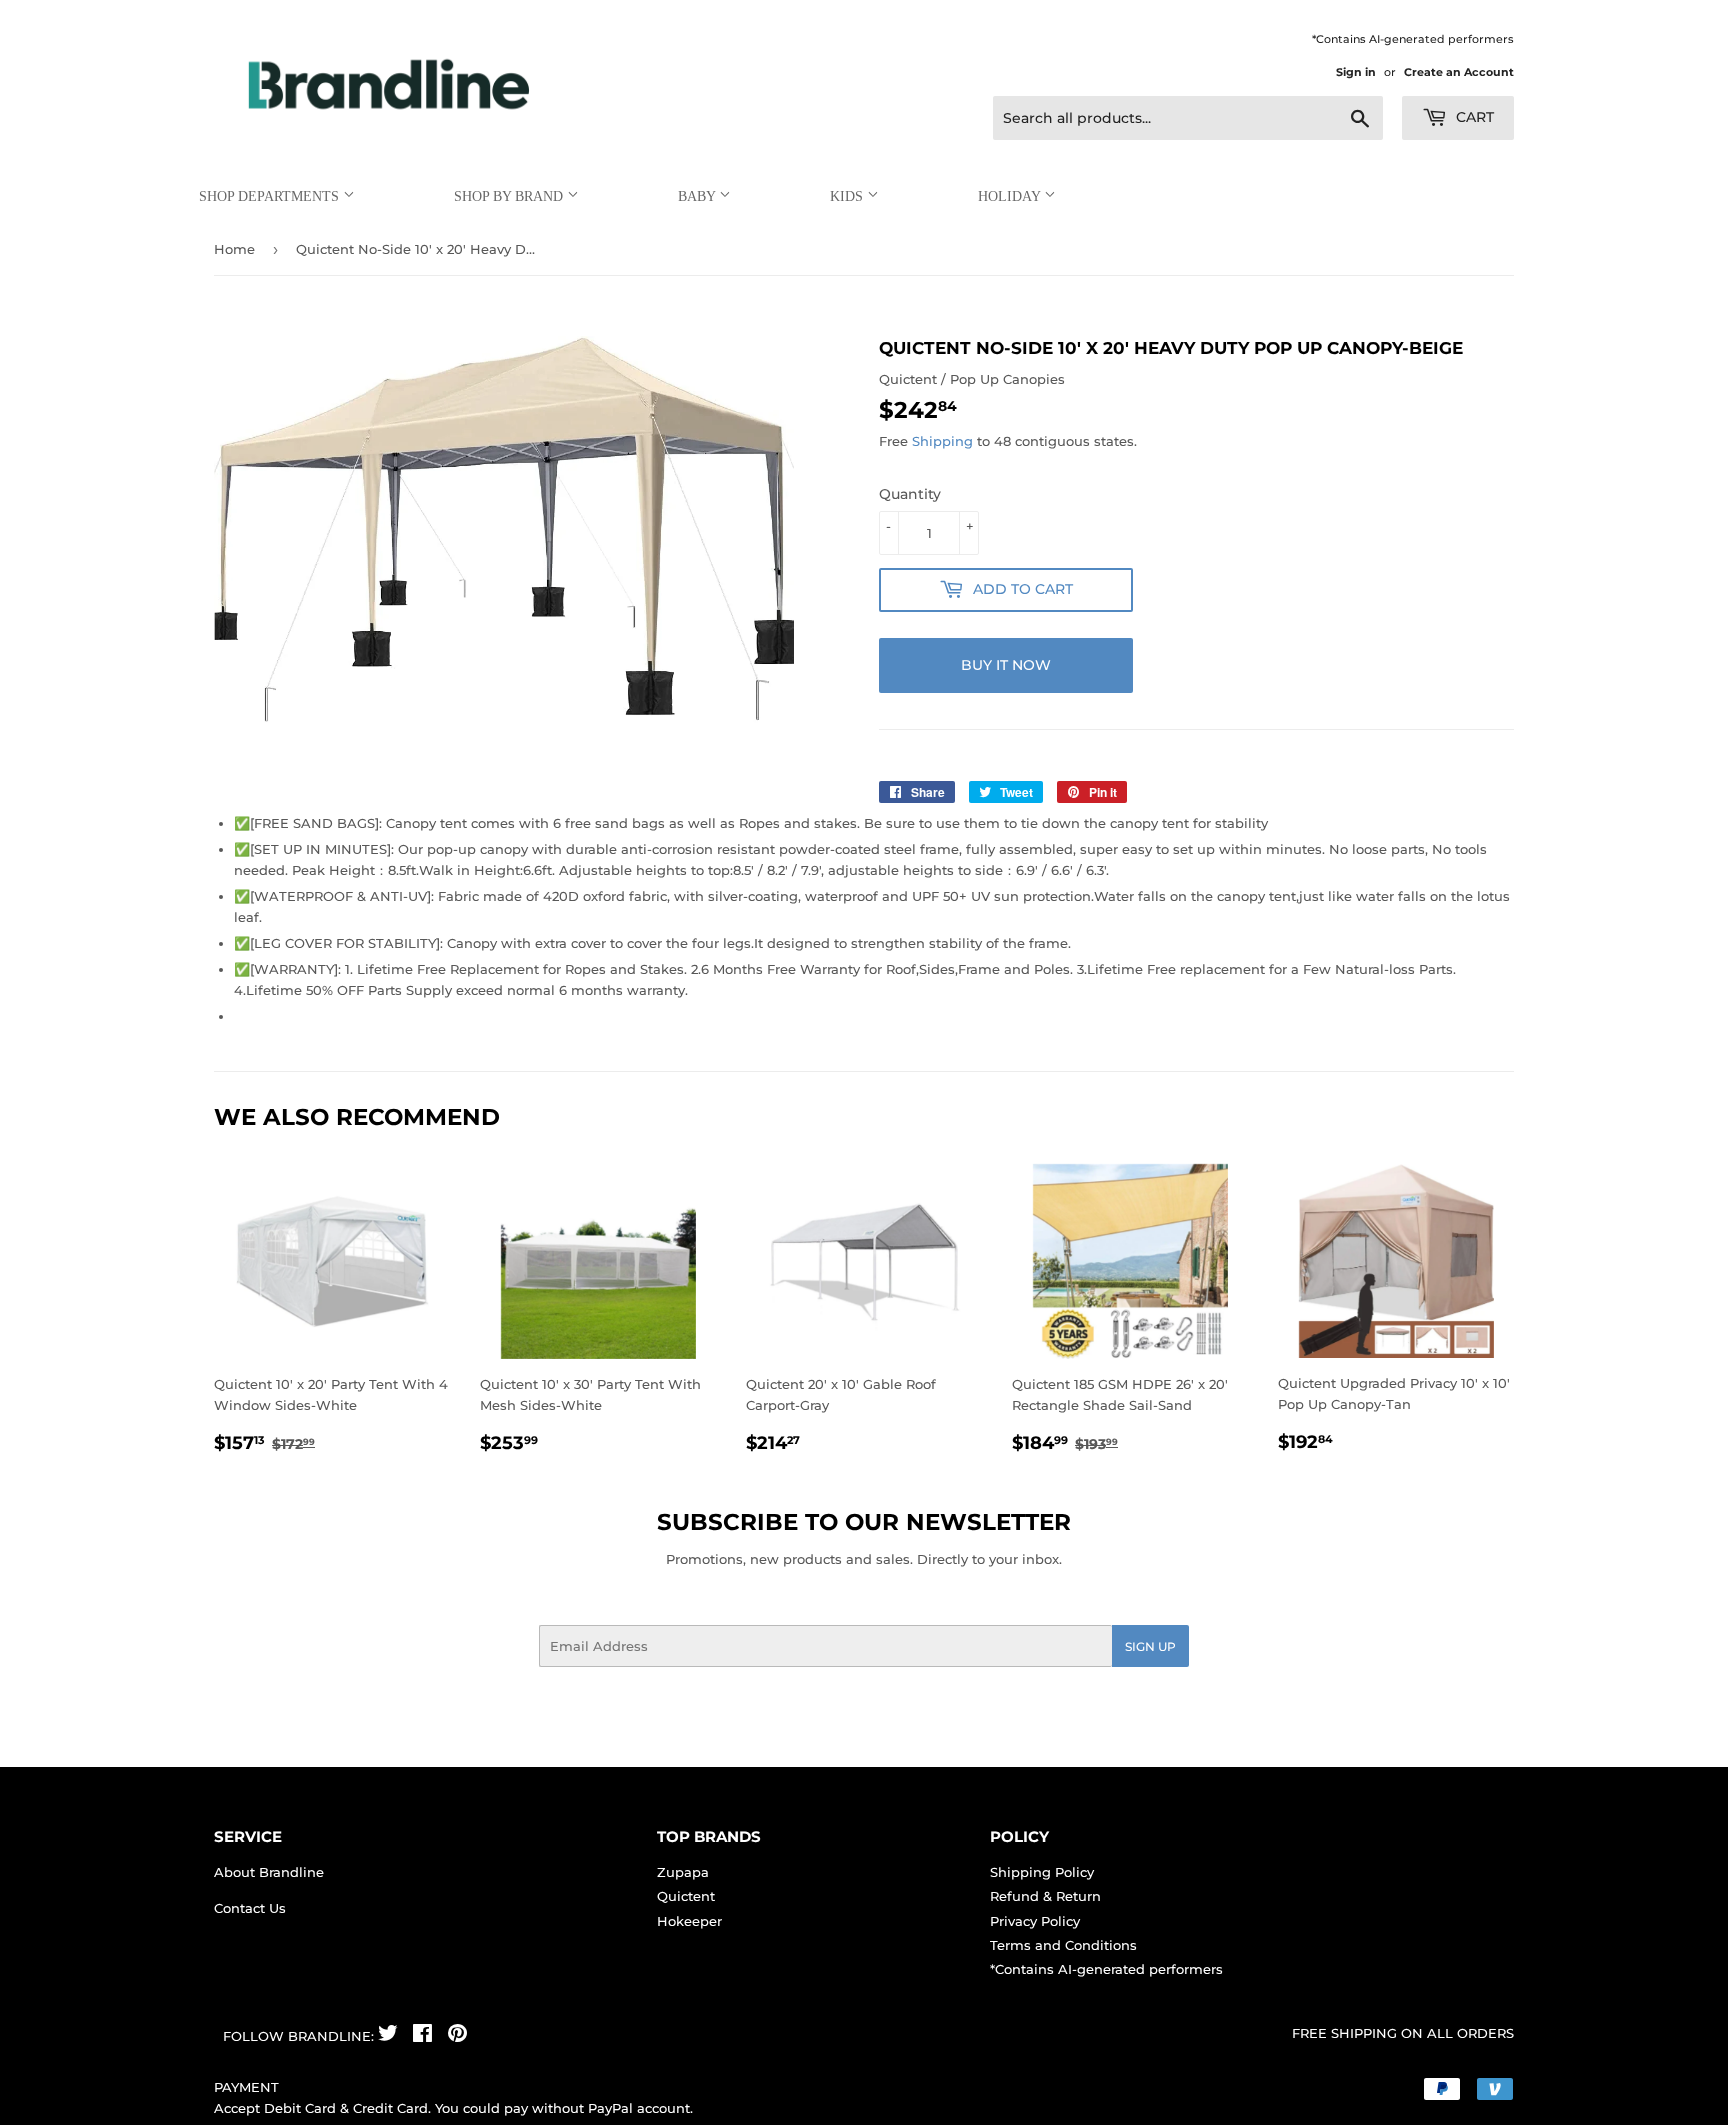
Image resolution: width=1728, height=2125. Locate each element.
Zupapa (683, 1872)
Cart (1473, 117)
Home (234, 249)
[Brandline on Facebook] (422, 2036)
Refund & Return (1045, 1896)
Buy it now (1006, 665)
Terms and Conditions (1063, 1945)
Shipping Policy (1042, 1872)
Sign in (1356, 72)
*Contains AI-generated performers (1106, 1969)
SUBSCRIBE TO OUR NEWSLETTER (864, 1522)
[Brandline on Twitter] (388, 2036)
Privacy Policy (1035, 1921)
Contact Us (250, 1908)
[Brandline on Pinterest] (457, 2036)
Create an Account (1459, 72)
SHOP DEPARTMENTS (271, 196)
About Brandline (269, 1872)
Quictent (686, 1896)
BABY (698, 196)
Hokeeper (689, 1921)
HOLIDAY (1011, 196)
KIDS (848, 196)
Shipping (942, 441)
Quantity (910, 494)
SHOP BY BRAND (510, 196)
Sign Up (1150, 1646)
